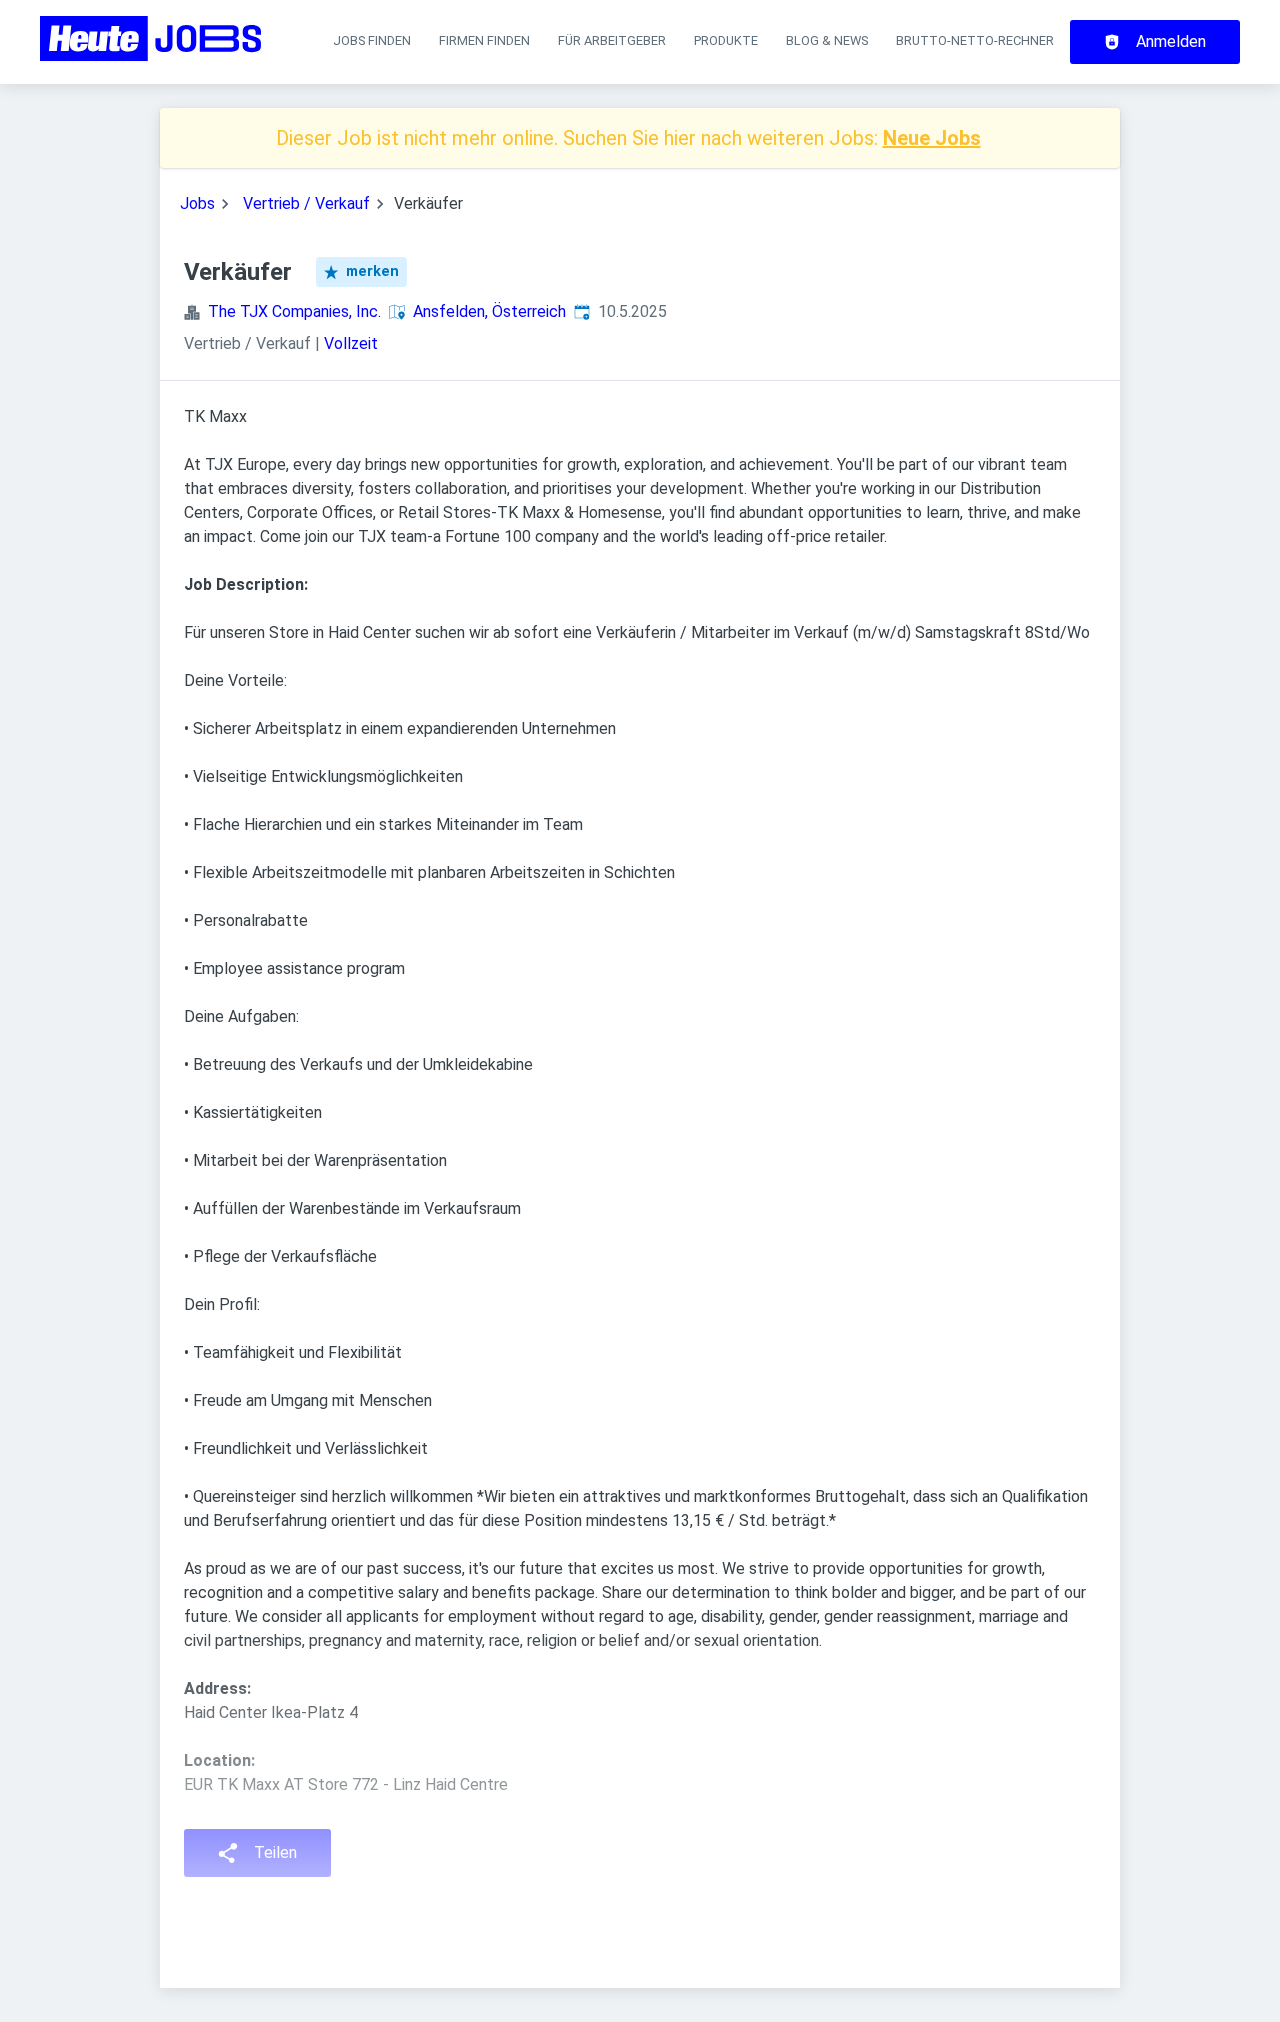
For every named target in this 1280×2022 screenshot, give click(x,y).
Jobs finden (372, 40)
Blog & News (827, 40)
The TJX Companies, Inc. (294, 311)
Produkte (726, 40)
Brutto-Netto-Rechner (975, 40)
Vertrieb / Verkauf (306, 203)
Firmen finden (484, 40)
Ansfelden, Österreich (489, 311)
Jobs (197, 203)
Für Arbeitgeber (612, 40)
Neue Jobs (932, 138)
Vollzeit (351, 343)
